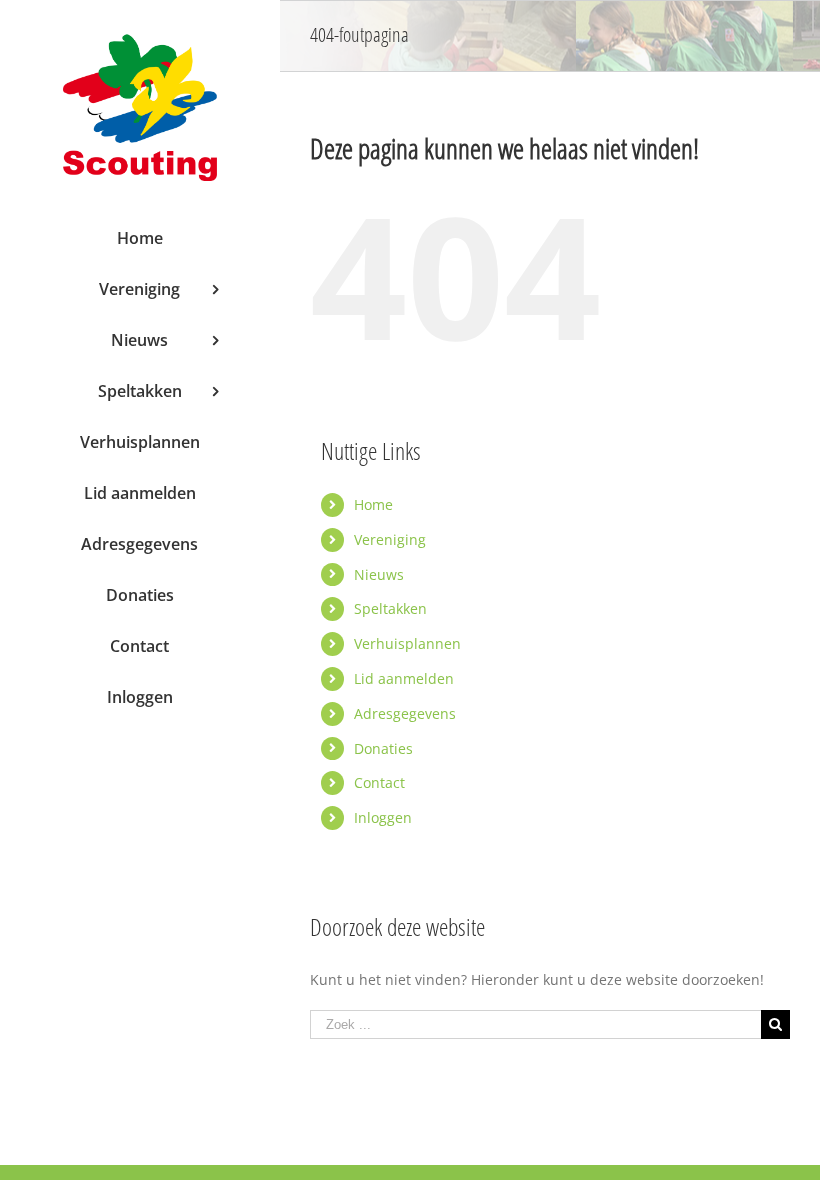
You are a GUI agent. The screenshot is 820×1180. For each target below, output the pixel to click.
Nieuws (379, 574)
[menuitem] (139, 238)
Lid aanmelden (404, 678)
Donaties (383, 748)
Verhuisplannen (407, 643)
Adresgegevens (405, 713)
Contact (379, 782)
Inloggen (383, 817)
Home (373, 504)
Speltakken (390, 608)
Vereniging (390, 539)
